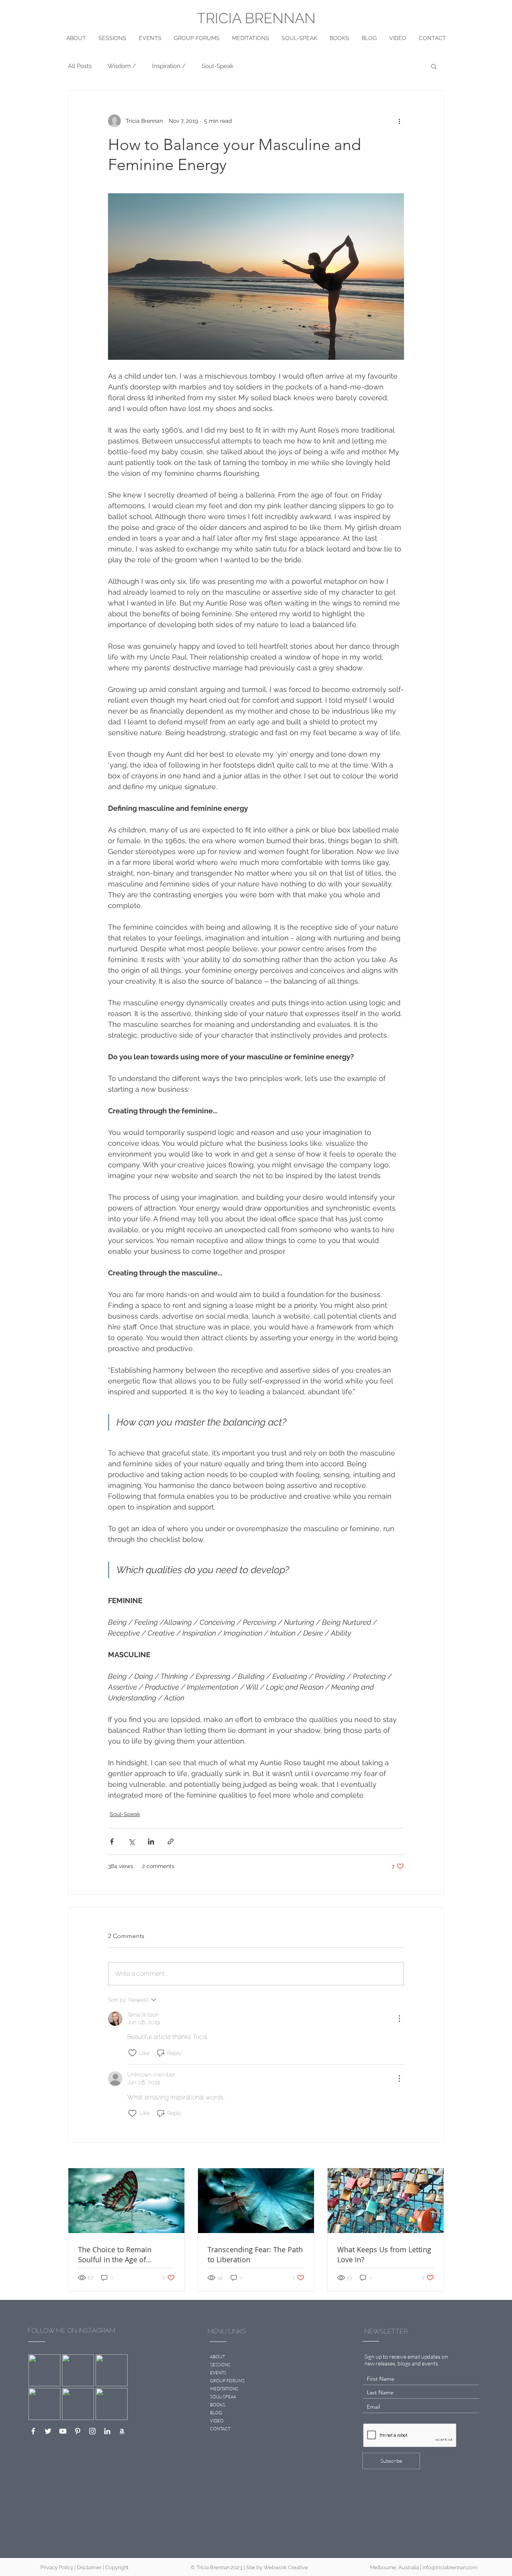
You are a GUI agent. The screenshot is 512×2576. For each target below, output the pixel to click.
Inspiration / (169, 66)
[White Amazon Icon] (122, 2431)
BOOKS (218, 2405)
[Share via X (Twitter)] (131, 1841)
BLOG (216, 2413)
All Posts (80, 66)
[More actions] (399, 121)
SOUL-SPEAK (223, 2397)
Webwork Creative (286, 2567)
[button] (434, 66)
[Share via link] (171, 1841)
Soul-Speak (218, 66)
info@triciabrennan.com (450, 2567)
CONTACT (220, 2429)
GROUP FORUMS (227, 2381)
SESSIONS (220, 2365)
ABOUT (217, 2357)
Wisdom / (122, 66)
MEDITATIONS (224, 2389)
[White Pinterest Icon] (78, 2431)
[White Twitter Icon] (48, 2431)
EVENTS (218, 2373)
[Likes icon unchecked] (132, 2053)
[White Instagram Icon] (92, 2431)
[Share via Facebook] (112, 1841)
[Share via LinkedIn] (151, 1841)
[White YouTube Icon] (63, 2431)
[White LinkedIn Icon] (107, 2431)
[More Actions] (399, 2019)
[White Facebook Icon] (33, 2431)
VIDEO (217, 2421)
